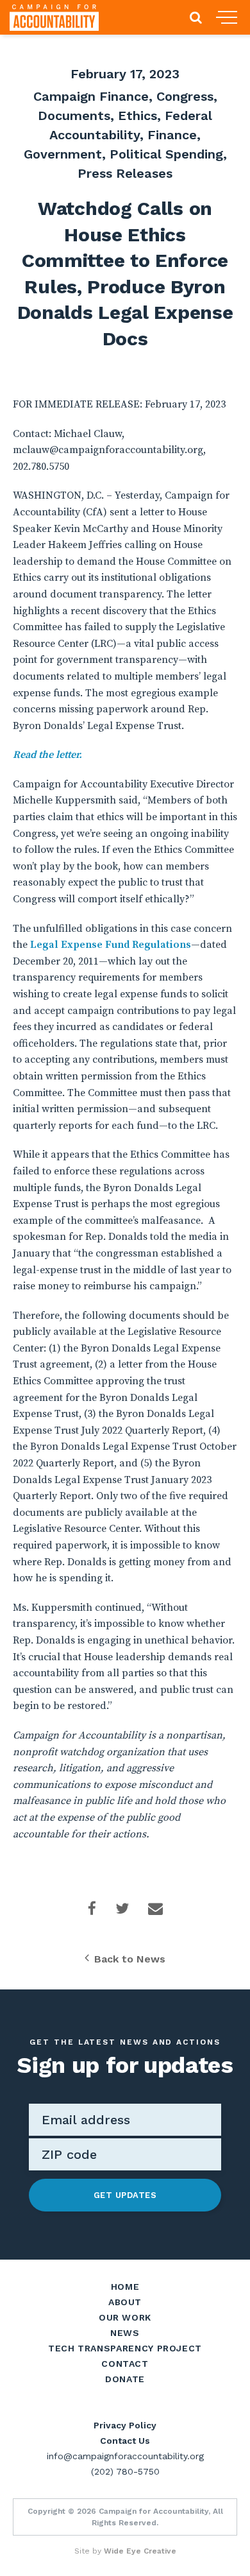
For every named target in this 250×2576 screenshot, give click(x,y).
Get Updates (125, 2195)
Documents (74, 116)
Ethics (137, 116)
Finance (172, 135)
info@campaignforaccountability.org (125, 2456)
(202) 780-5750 (125, 2471)
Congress (185, 96)
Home (125, 2287)
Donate (125, 2379)
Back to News (130, 1959)
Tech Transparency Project (125, 2348)
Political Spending (166, 154)
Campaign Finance (91, 96)
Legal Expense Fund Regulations (111, 945)
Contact (125, 2364)
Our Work (125, 2317)
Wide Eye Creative (140, 2551)
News (125, 2333)
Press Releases (125, 173)
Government (63, 154)
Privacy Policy (125, 2425)
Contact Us (125, 2441)
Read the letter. (47, 755)
